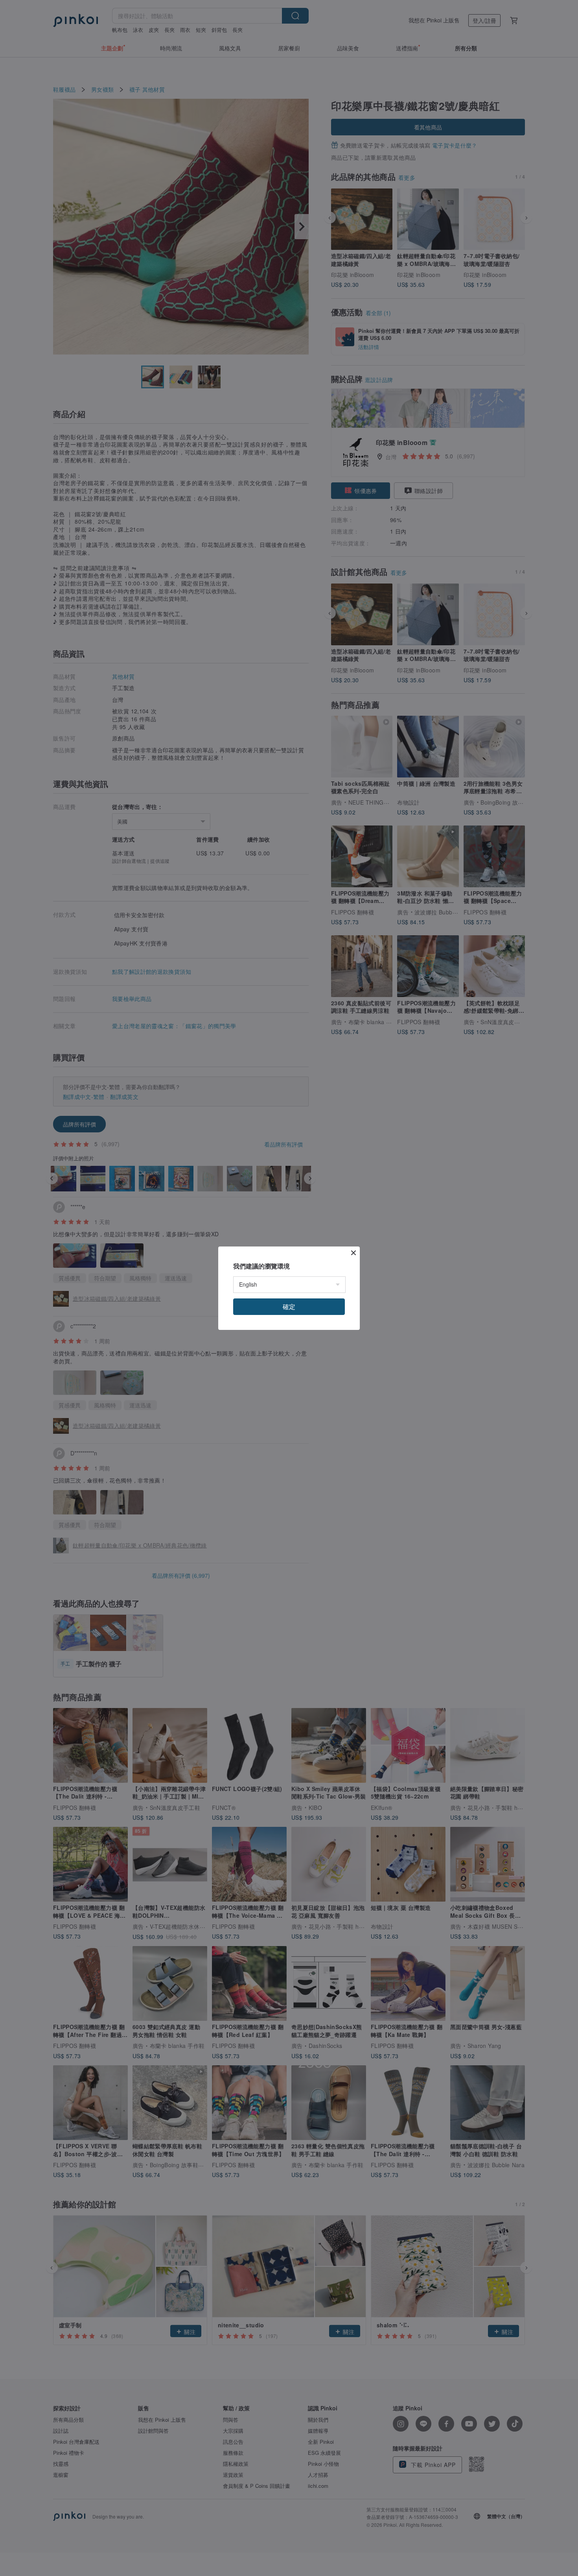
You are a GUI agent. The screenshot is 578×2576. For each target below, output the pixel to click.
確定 (289, 1306)
